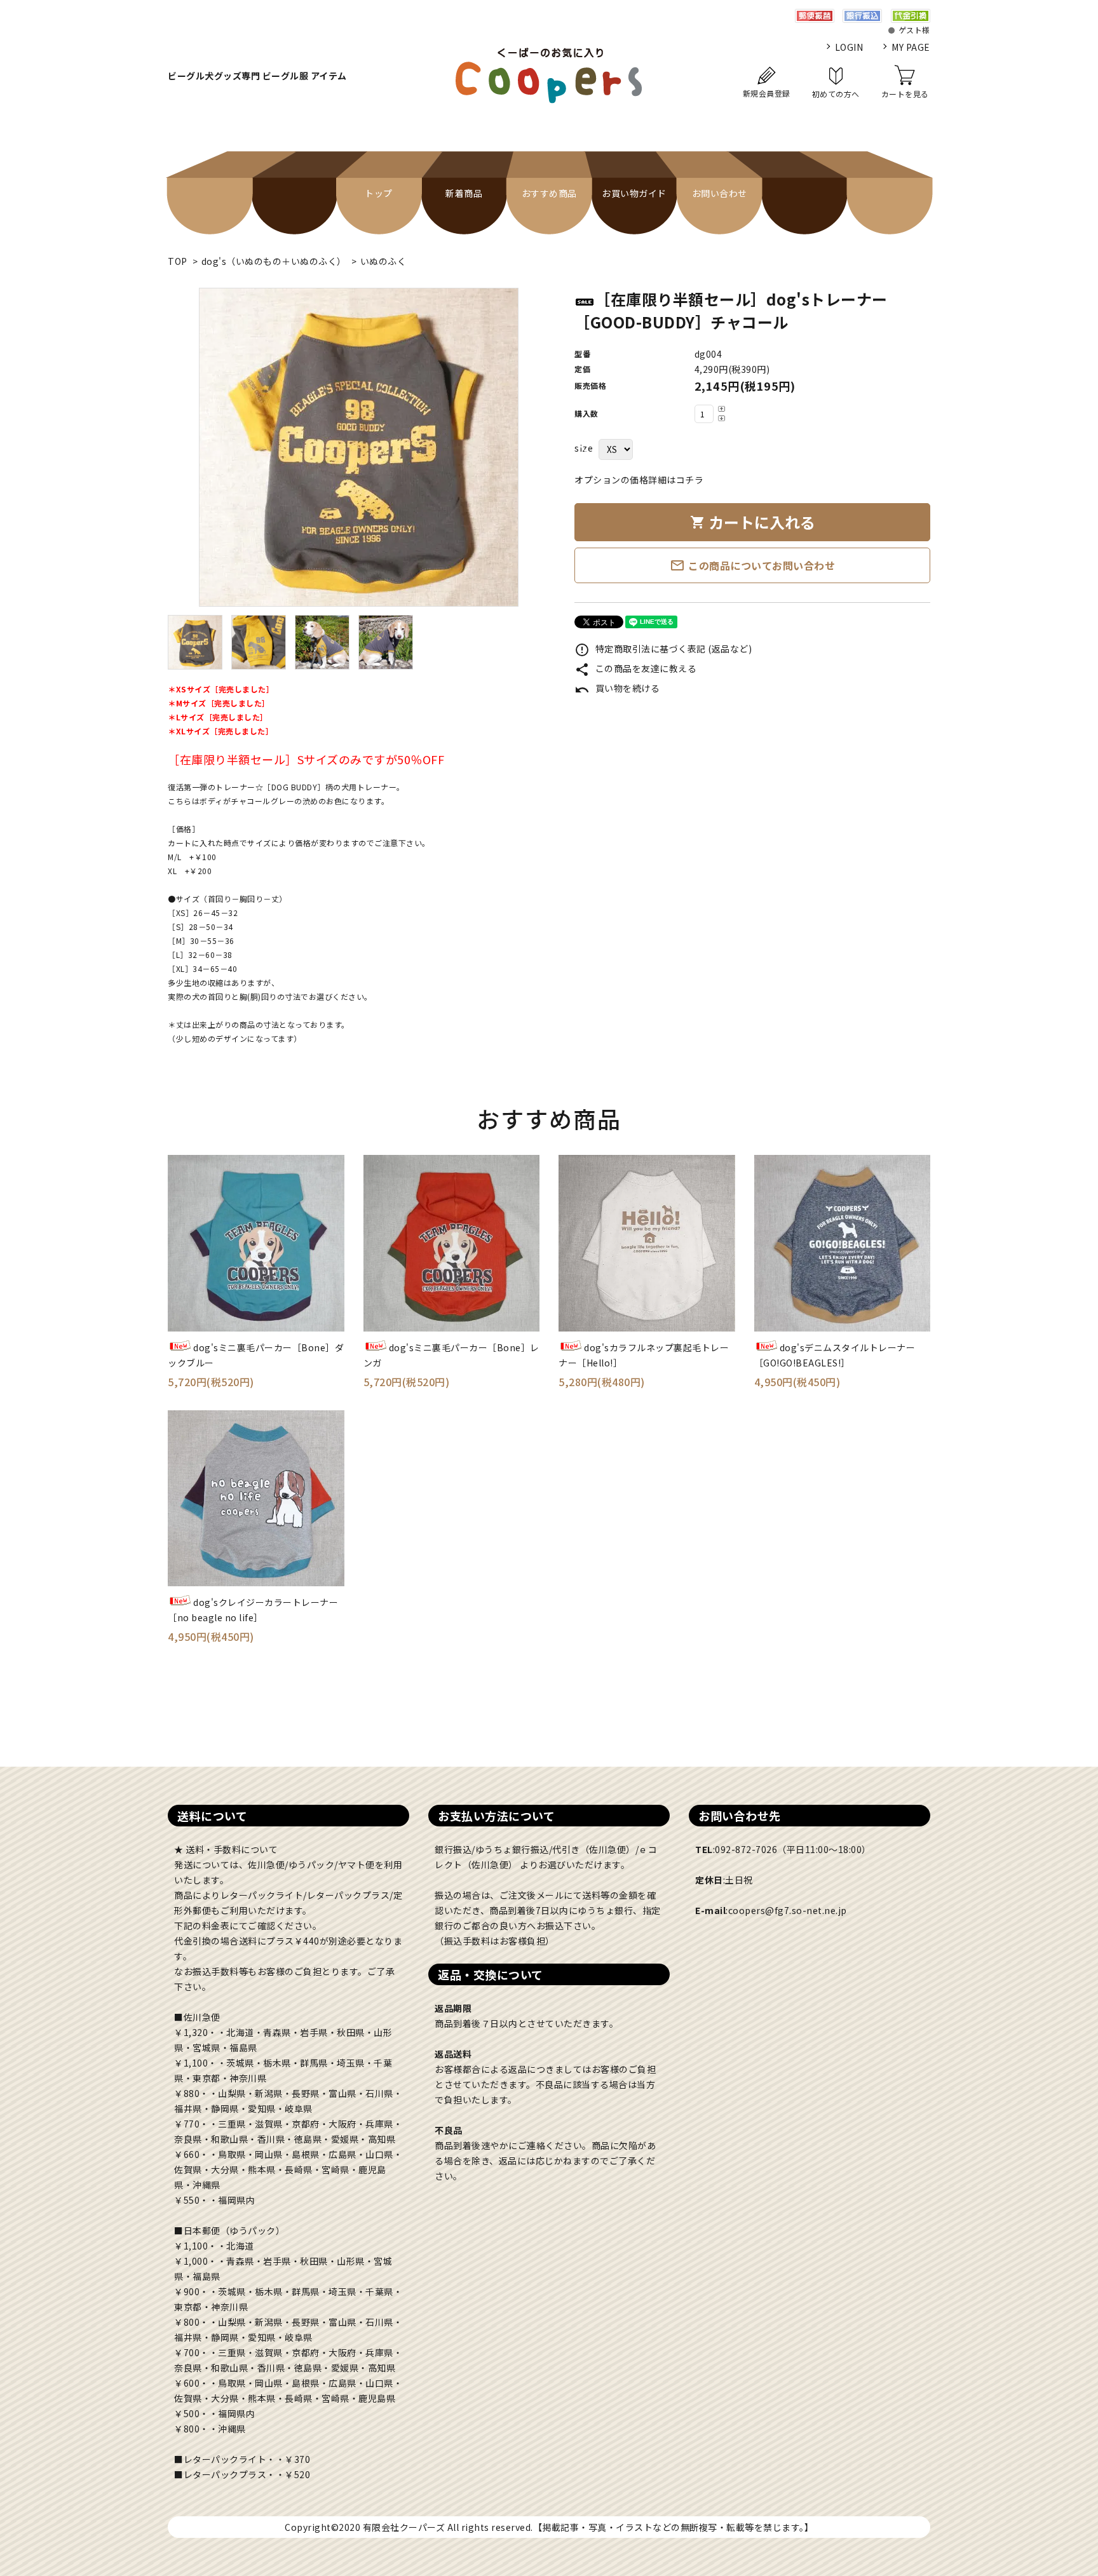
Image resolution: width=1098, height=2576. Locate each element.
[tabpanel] (358, 447)
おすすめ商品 (549, 193)
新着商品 (464, 193)
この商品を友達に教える (635, 668)
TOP (178, 261)
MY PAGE (911, 47)
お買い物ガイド (634, 193)
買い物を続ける (617, 688)
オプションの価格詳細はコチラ (639, 480)
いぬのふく (383, 261)
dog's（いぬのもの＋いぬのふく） (274, 261)
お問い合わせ (720, 193)
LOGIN (849, 47)
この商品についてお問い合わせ (752, 565)
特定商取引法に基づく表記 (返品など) (663, 649)
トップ (379, 193)
